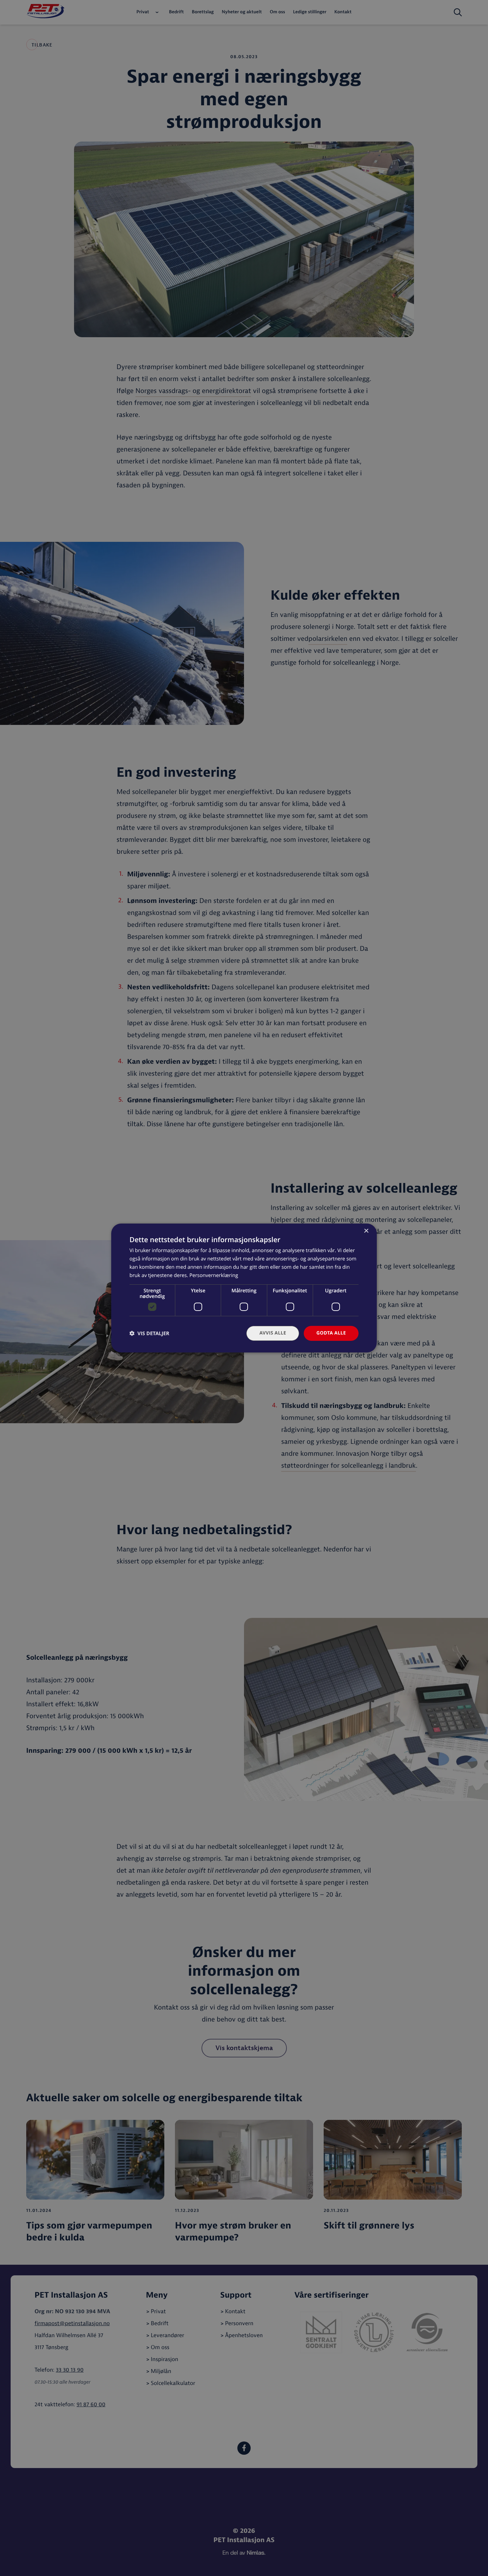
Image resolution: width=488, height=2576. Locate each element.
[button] (149, 1333)
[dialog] (244, 1288)
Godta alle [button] (331, 1333)
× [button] (366, 1231)
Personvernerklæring (214, 1275)
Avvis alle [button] (273, 1333)
